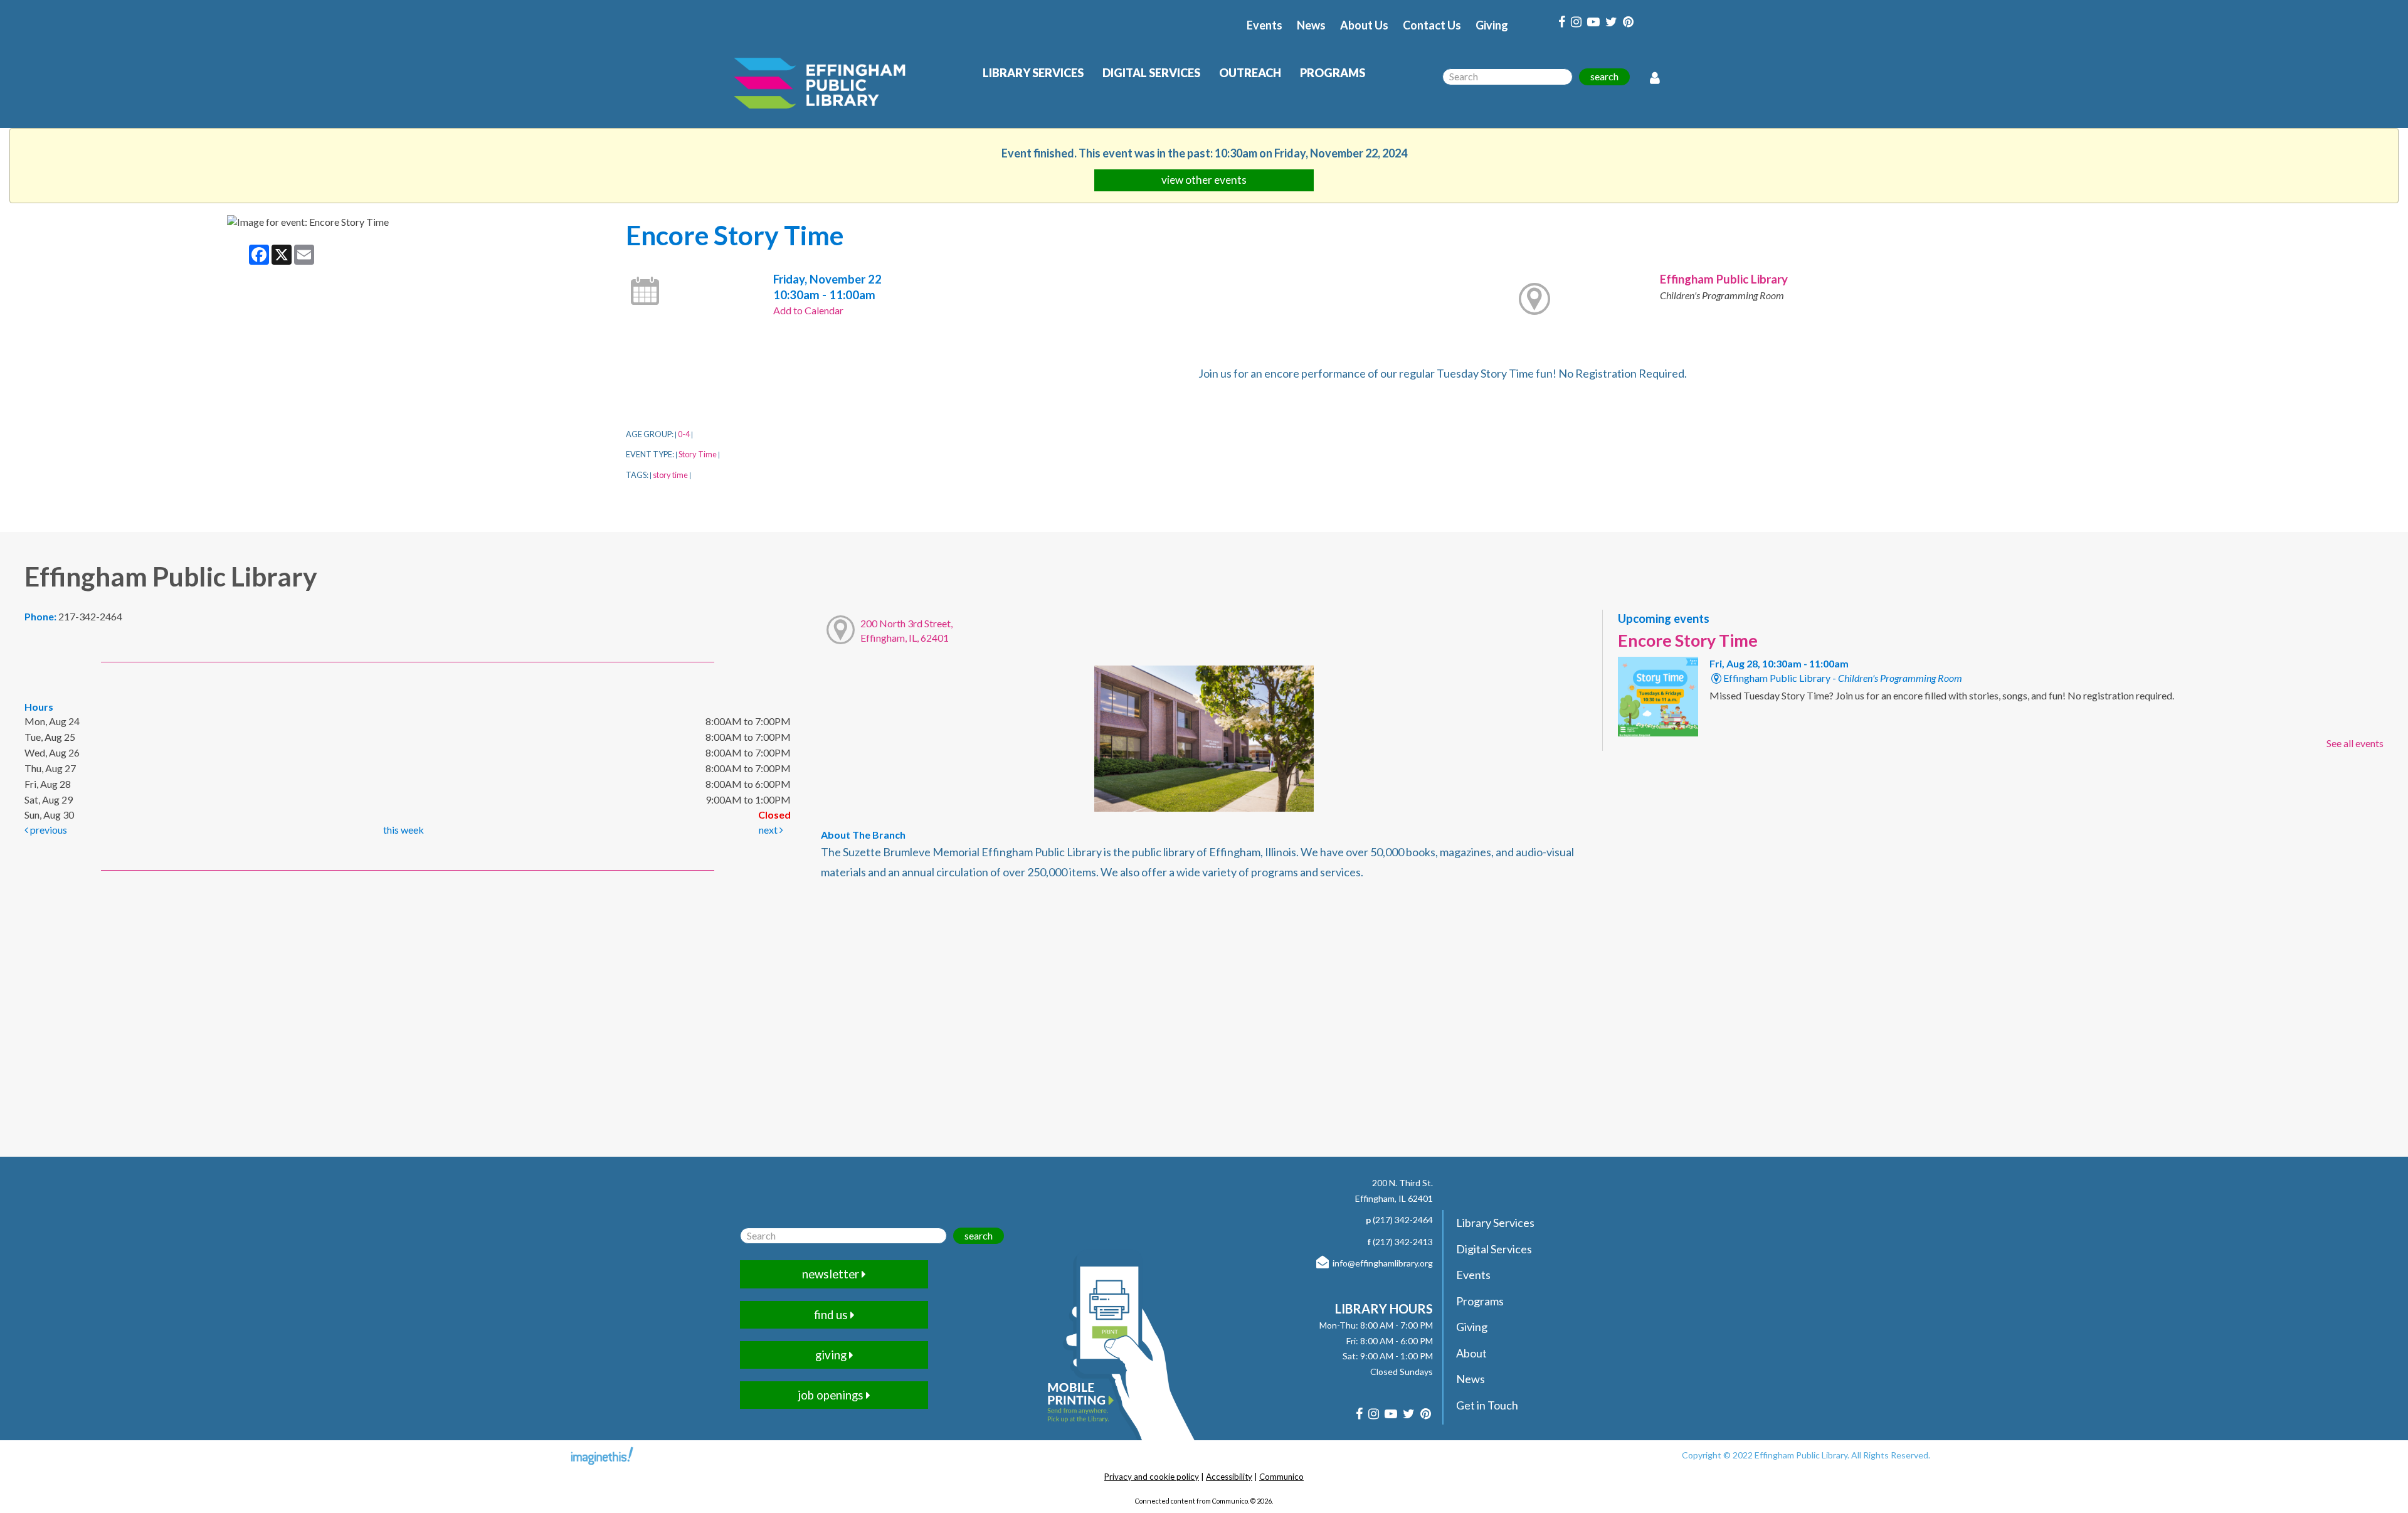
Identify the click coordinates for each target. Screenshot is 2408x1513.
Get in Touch (1487, 1405)
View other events (1204, 180)
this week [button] (404, 830)
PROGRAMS (1333, 73)
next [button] (769, 830)
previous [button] (48, 830)
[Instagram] (1576, 22)
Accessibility (1229, 1477)
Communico (1281, 1477)
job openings (832, 1395)
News (1311, 25)
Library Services (1495, 1223)
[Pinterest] (1628, 22)
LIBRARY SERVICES (1033, 73)
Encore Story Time (1688, 640)
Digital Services (1494, 1249)
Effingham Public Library (1724, 279)
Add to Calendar (808, 310)
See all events (2355, 743)
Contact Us (1432, 25)
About (1471, 1353)
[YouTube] (1593, 22)
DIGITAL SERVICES (1151, 73)
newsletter (832, 1274)
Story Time (698, 454)
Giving (1492, 25)
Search (1604, 76)
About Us (1364, 25)
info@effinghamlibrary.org (1383, 1263)
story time (670, 475)
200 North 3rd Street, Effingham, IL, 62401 (906, 630)
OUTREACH (1250, 73)
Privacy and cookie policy (1152, 1477)
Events (1265, 25)
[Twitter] (1611, 22)
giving (832, 1355)
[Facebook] (1562, 22)
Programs (1480, 1301)
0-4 (684, 434)
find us (832, 1315)
